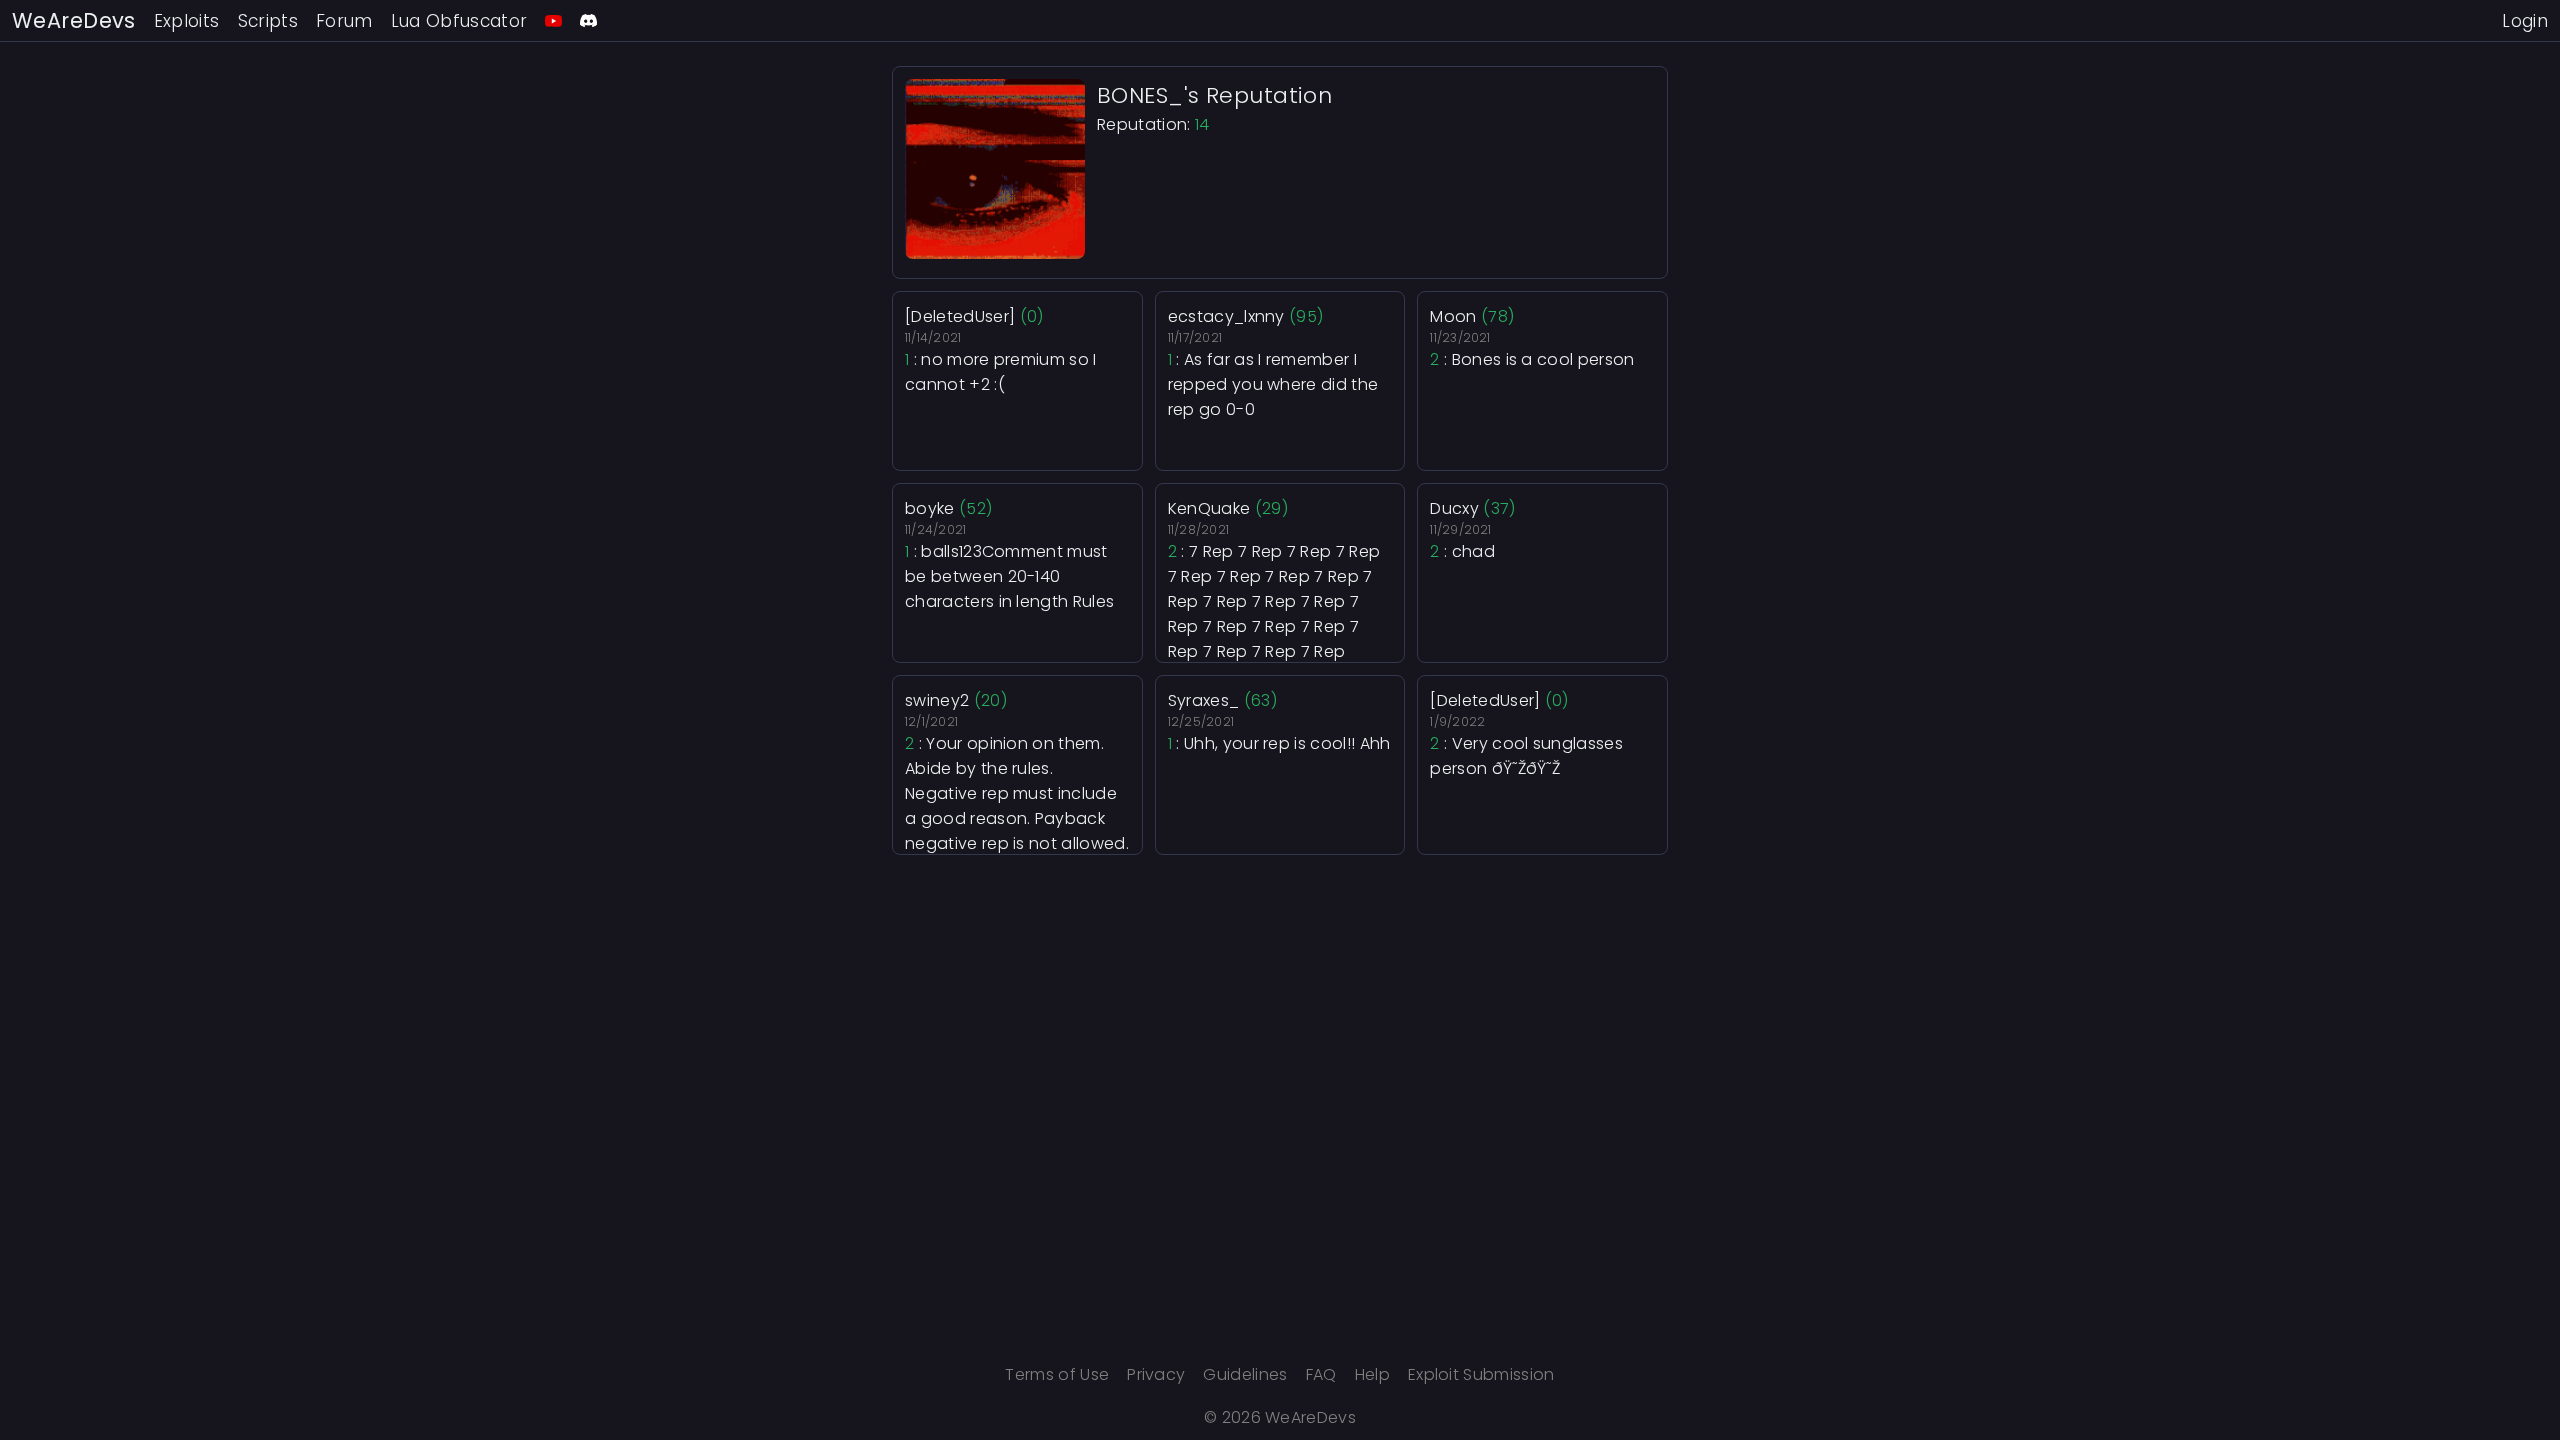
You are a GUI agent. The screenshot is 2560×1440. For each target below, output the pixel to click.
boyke (930, 508)
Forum (344, 21)
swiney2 (937, 700)
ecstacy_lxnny (1226, 316)
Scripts (268, 21)
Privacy (1156, 1374)
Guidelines (1245, 1374)
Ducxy (1454, 508)
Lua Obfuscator (459, 21)
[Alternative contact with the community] (588, 20)
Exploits (187, 21)
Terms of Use (1057, 1374)
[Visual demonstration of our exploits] (553, 20)
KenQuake (1209, 508)
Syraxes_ (1204, 700)
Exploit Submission (1481, 1374)
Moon (1453, 316)
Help (1372, 1374)
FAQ (1321, 1374)
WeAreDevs (74, 20)
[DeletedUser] (960, 316)
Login (2525, 21)
